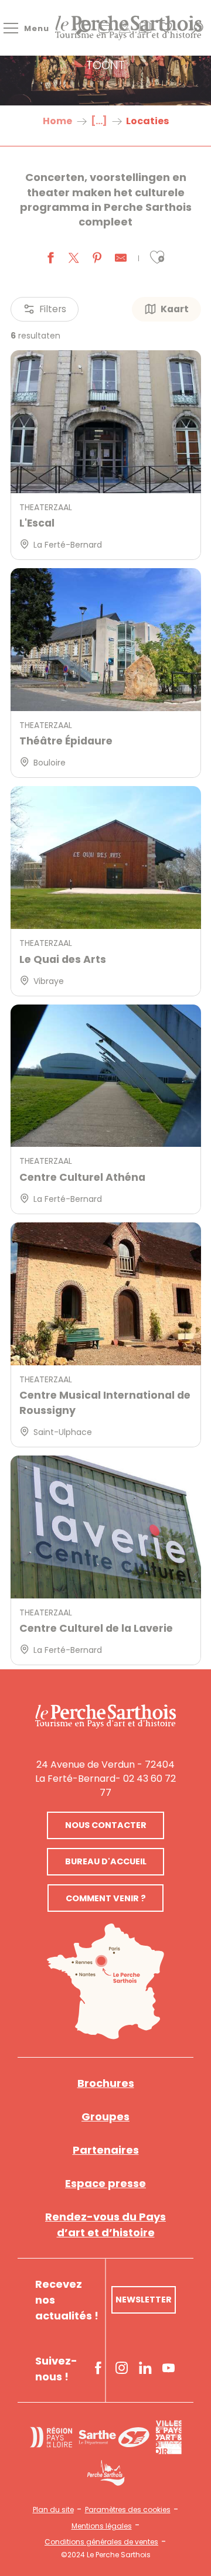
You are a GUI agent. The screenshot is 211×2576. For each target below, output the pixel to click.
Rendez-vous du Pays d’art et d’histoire (105, 2225)
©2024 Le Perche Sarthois (106, 2555)
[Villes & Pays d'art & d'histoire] (169, 2437)
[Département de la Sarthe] (114, 2437)
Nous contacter (106, 1825)
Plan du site (53, 2510)
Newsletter (144, 2300)
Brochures (106, 2083)
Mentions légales (102, 2526)
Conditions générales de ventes (101, 2542)
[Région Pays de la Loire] (51, 2437)
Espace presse (105, 2183)
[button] (157, 257)
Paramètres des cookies (128, 2510)
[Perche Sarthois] (105, 1716)
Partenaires (106, 2150)
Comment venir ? (106, 1898)
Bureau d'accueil (106, 1861)
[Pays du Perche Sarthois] (128, 28)
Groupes (105, 2117)
